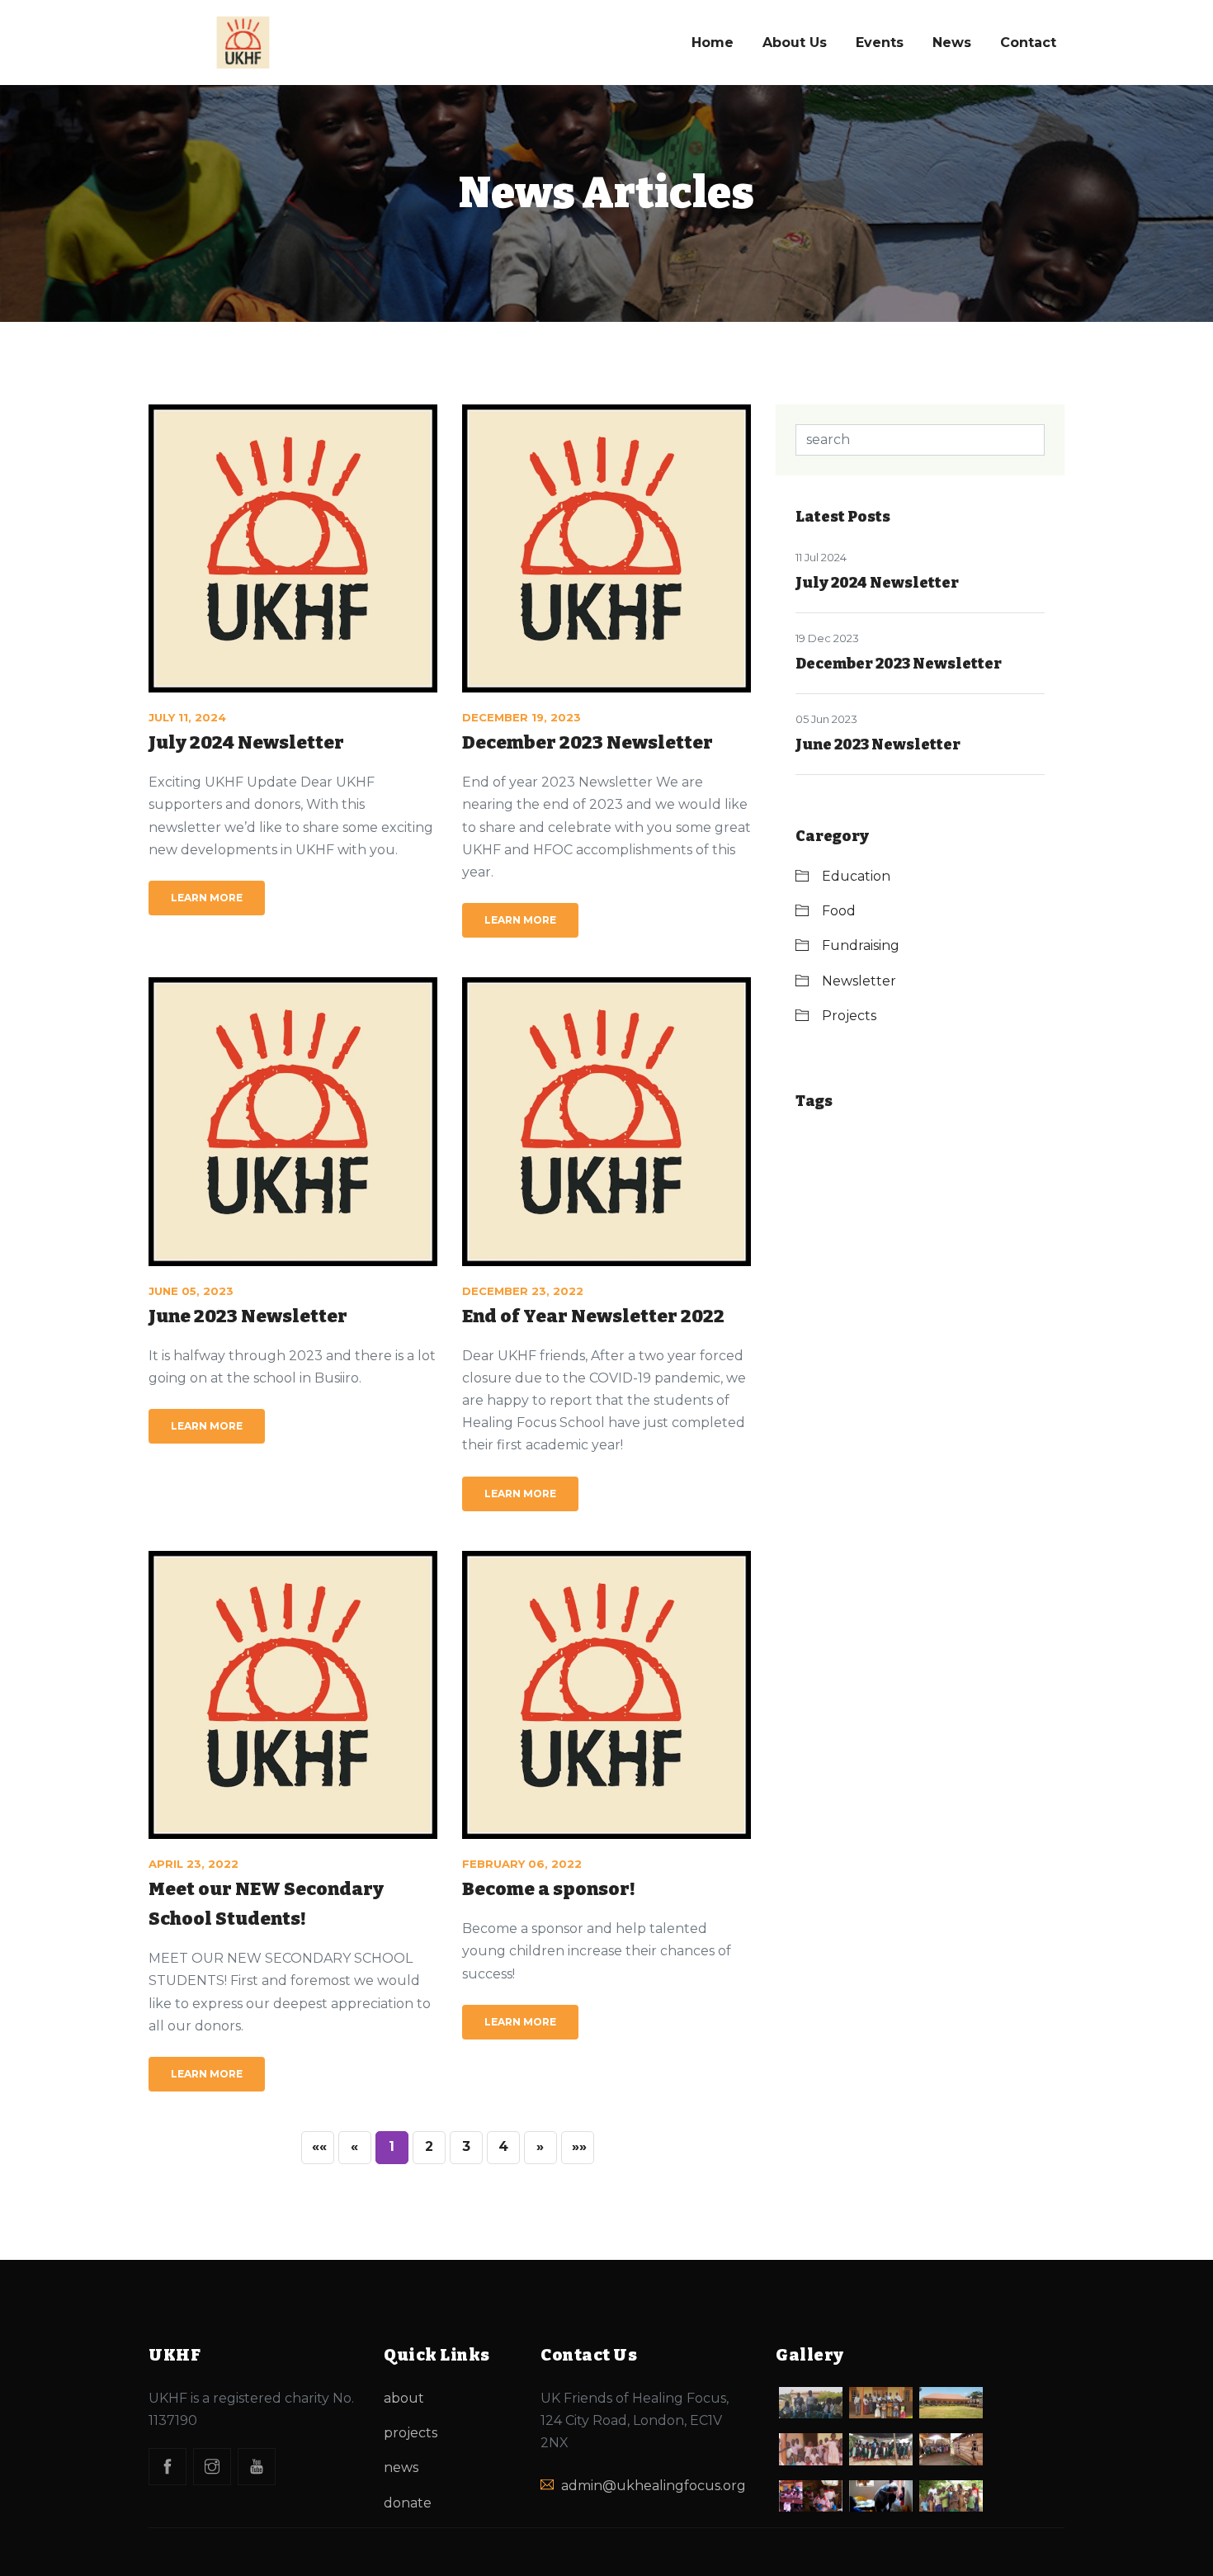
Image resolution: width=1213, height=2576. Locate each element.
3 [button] (466, 2146)
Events (880, 43)
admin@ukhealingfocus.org (654, 2486)
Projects (849, 1016)
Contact (1028, 43)
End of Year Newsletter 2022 (593, 1316)
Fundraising (861, 945)
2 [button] (429, 2146)
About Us (795, 43)
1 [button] (392, 2146)
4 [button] (503, 2146)
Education (856, 876)
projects (411, 2433)
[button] (540, 2148)
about (404, 2398)
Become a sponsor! (549, 1889)
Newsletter (859, 981)
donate (408, 2503)
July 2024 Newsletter (246, 742)
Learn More (207, 898)
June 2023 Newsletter (248, 1316)
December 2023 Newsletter (588, 742)
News (952, 43)
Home (713, 43)
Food (839, 911)
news (401, 2467)
